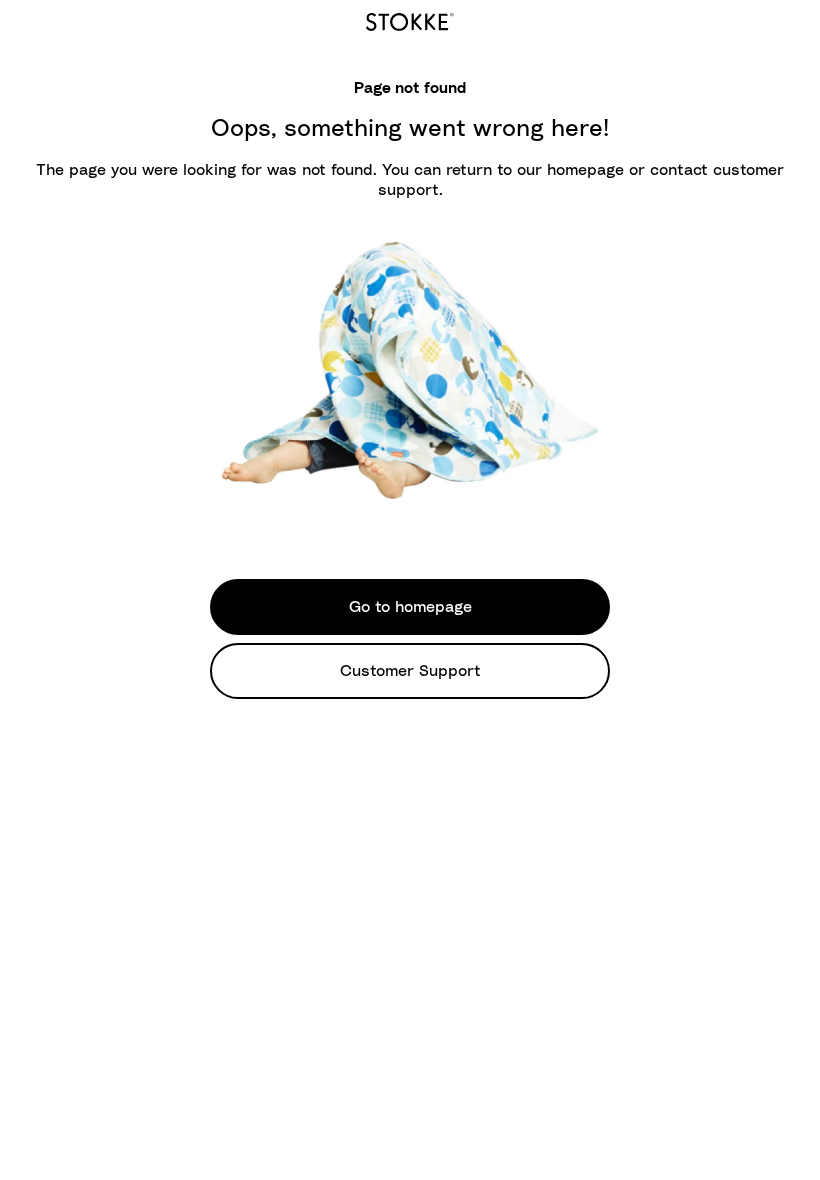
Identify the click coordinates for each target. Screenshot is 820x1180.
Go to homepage (410, 607)
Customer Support (410, 671)
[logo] (410, 19)
